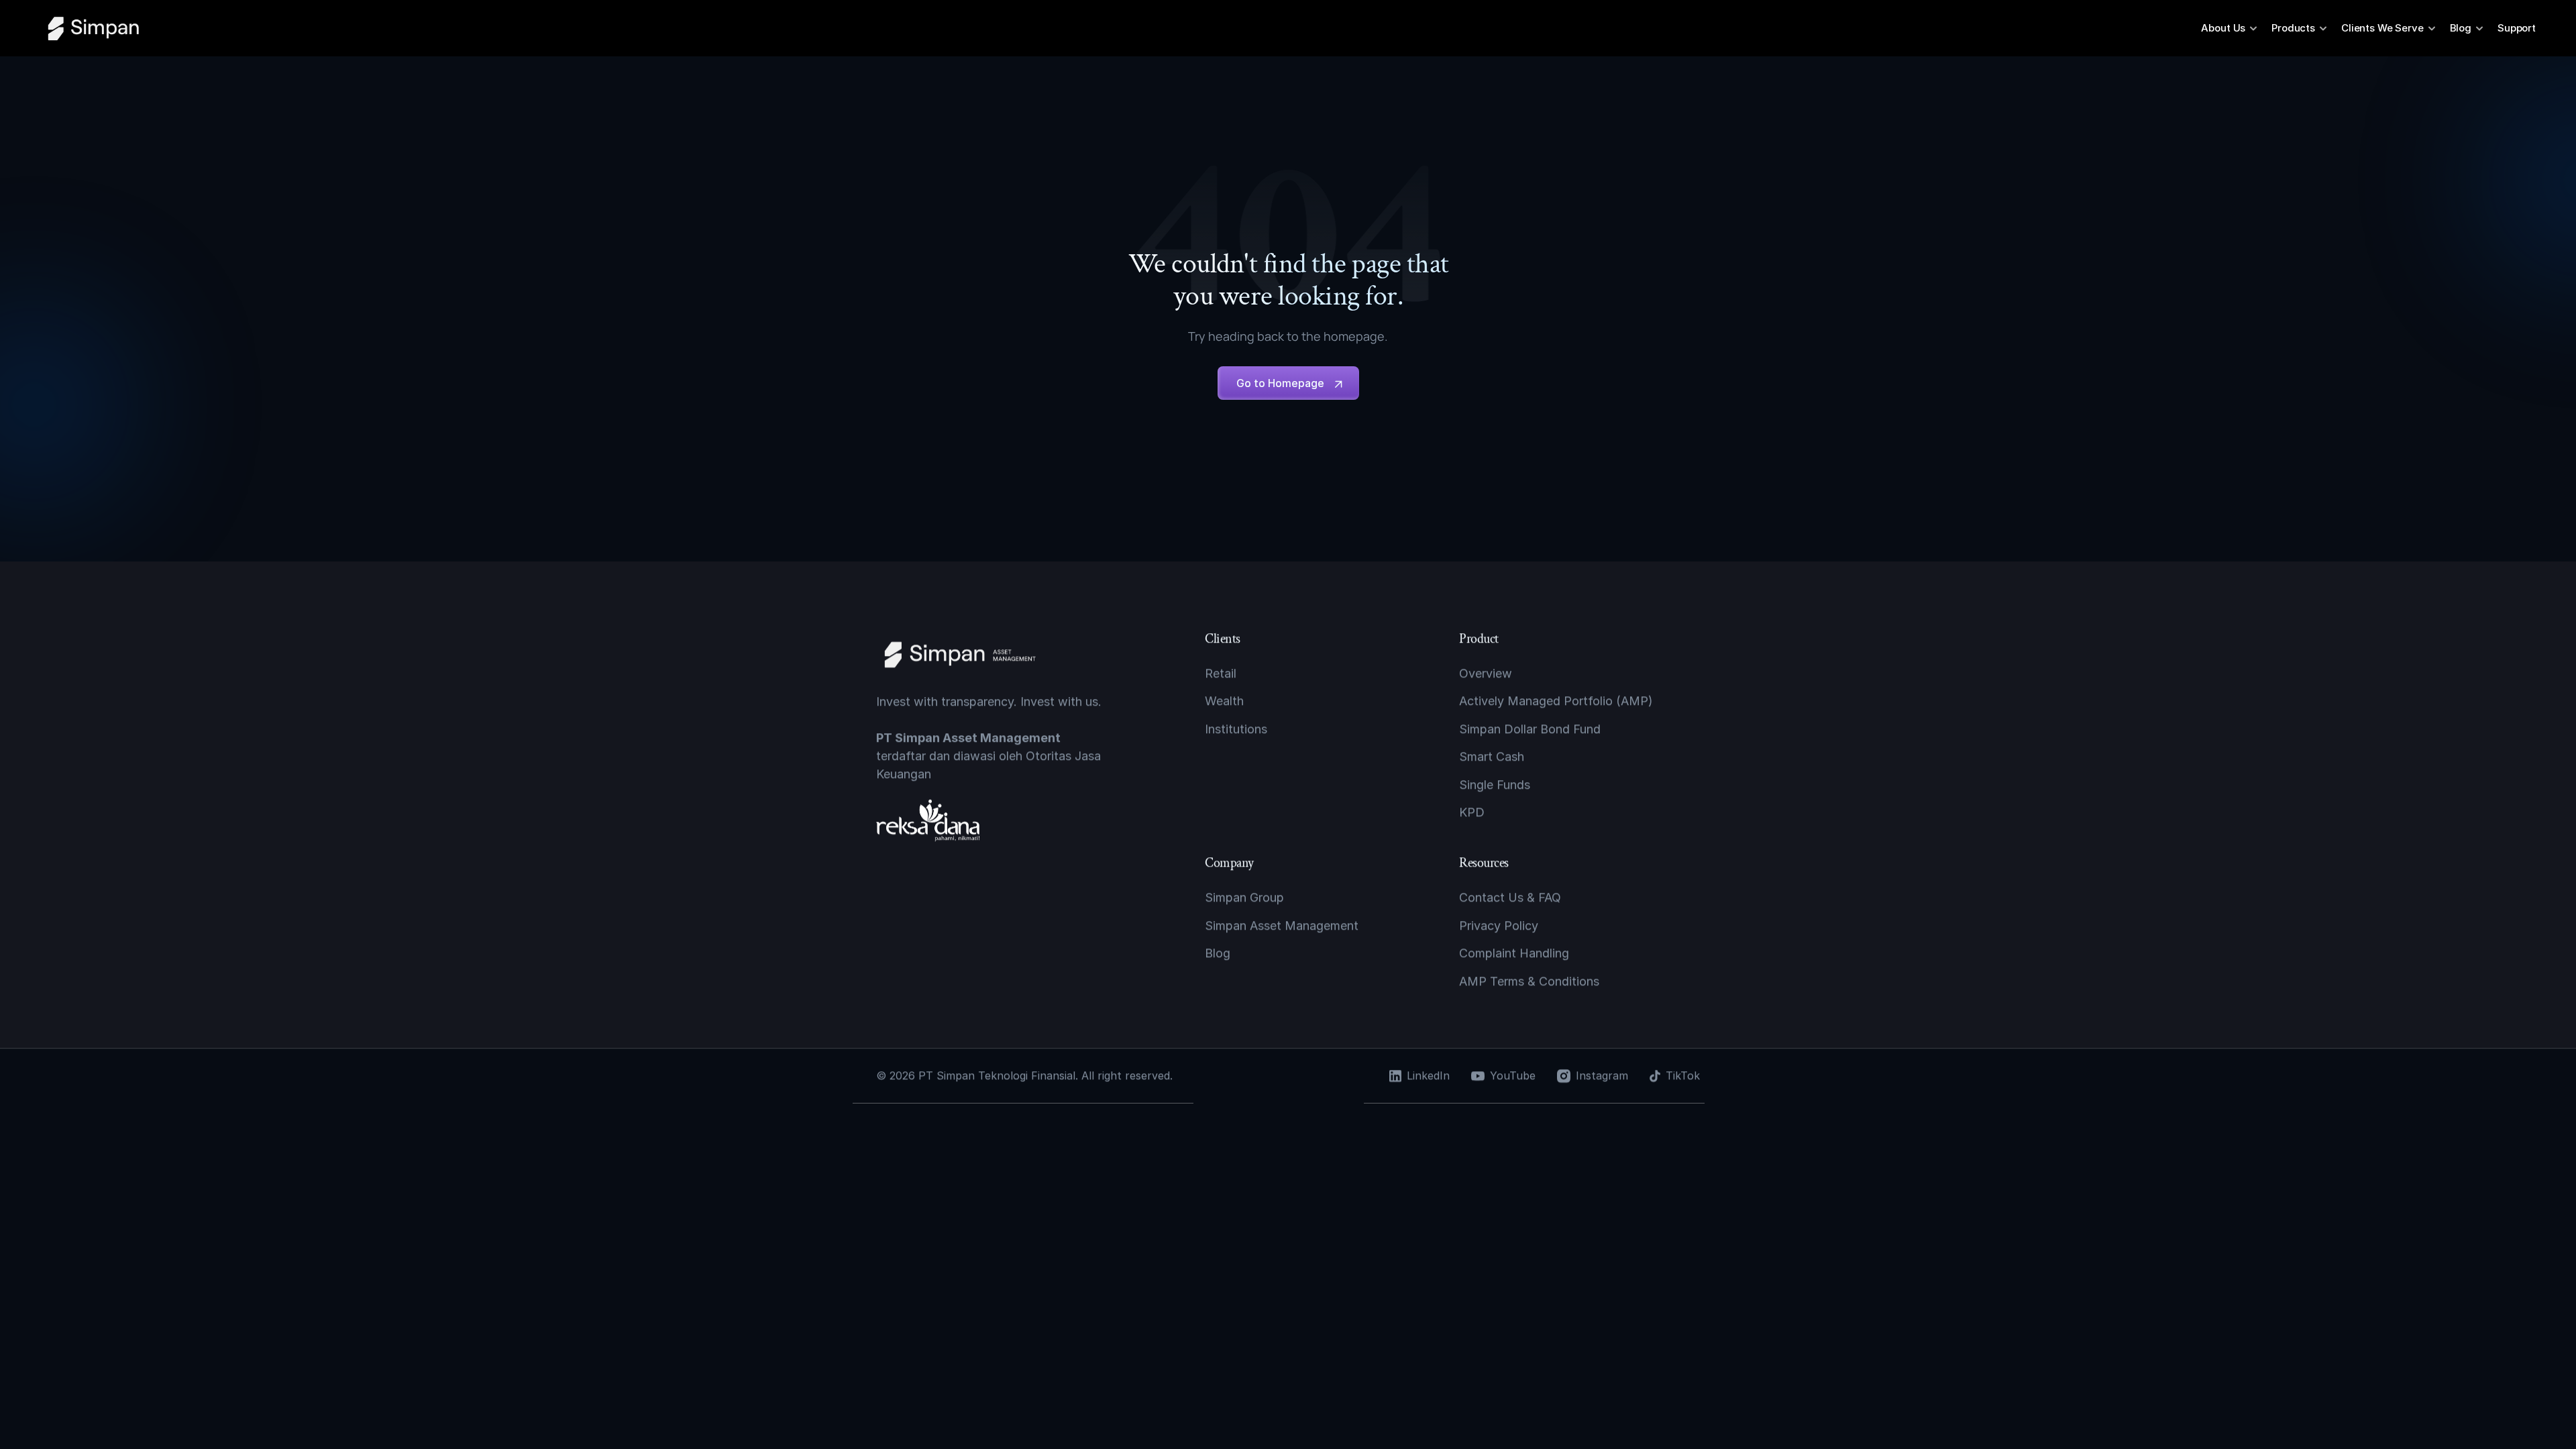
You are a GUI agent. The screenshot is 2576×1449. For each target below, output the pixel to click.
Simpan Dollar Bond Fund (1530, 729)
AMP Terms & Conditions (1529, 980)
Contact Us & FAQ (1510, 897)
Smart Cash (1492, 756)
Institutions (1236, 729)
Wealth (1224, 701)
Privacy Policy (1499, 925)
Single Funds (1495, 784)
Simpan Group (1244, 897)
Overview (1486, 673)
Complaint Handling (1514, 953)
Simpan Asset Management (1282, 925)
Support (2517, 28)
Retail (1221, 673)
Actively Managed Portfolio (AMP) (1556, 701)
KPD (1472, 812)
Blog (1218, 953)
